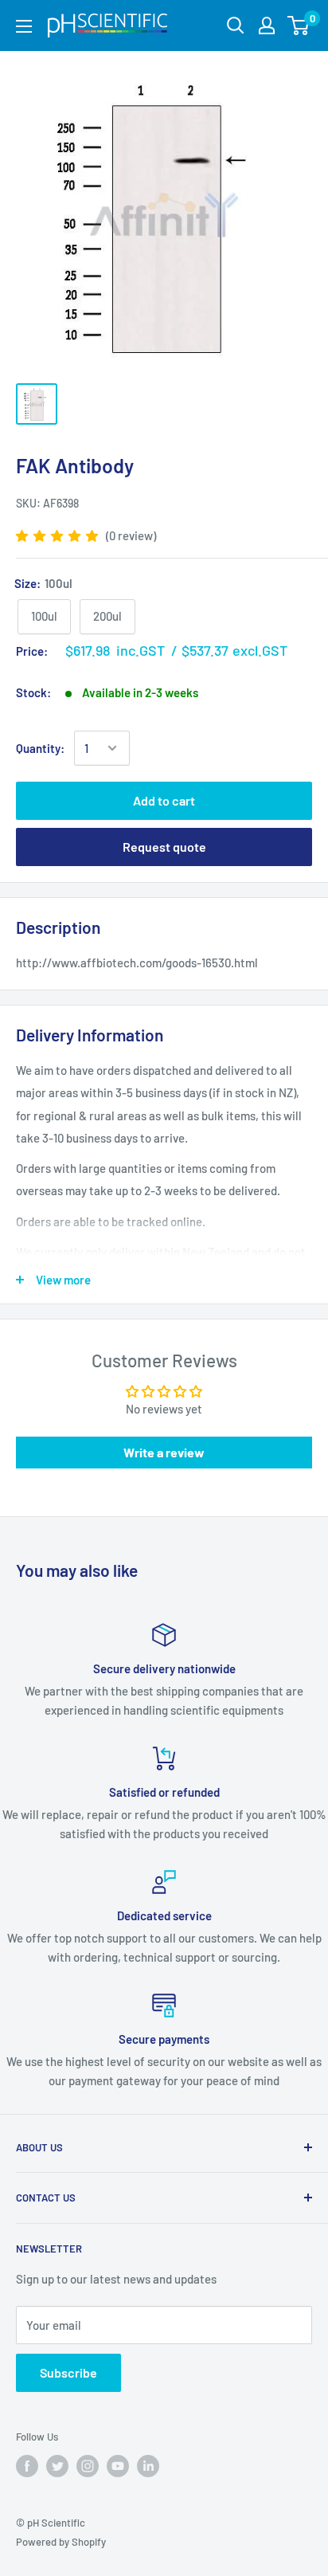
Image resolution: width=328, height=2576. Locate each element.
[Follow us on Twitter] (57, 2466)
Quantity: (40, 748)
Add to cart (164, 800)
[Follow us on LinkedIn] (148, 2466)
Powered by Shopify (61, 2542)
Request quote (164, 847)
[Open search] (236, 25)
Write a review (164, 1452)
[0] (299, 25)
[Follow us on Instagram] (88, 2466)
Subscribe (68, 2372)
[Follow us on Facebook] (27, 2466)
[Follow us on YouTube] (118, 2466)
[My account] (267, 25)
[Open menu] (24, 26)
